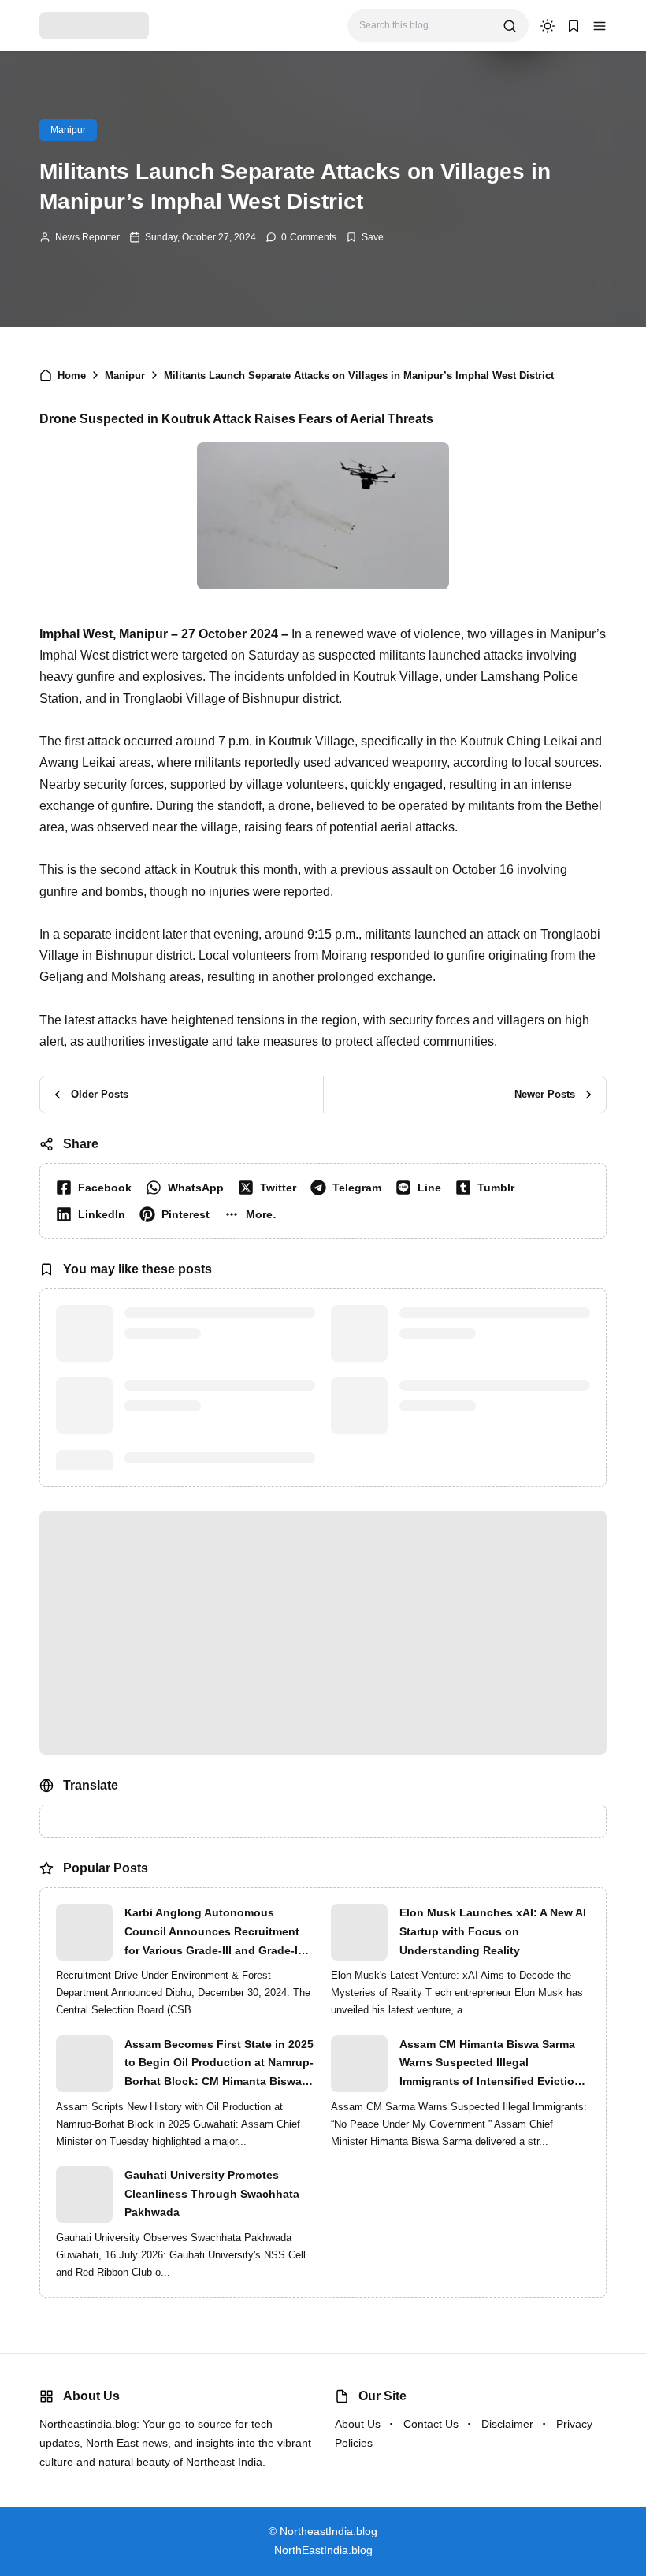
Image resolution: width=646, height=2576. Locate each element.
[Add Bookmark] (365, 237)
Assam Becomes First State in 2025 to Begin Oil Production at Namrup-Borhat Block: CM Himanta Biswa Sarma (219, 2065)
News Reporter (87, 237)
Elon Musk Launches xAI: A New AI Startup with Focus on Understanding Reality (493, 1931)
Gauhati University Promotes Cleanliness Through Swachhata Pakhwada (212, 2194)
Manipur (68, 130)
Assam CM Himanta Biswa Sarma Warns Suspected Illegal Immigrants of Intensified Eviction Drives (490, 2065)
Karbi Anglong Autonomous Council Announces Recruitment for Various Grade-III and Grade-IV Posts (215, 1933)
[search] (510, 26)
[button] (600, 26)
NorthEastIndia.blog (323, 2550)
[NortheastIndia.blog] (94, 25)
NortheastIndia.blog (329, 2531)
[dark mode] (548, 26)
